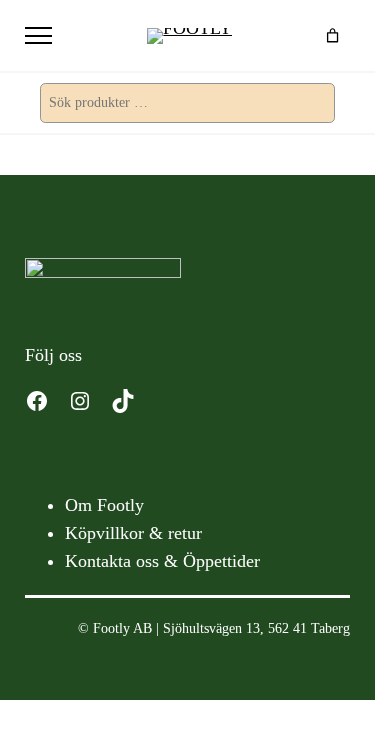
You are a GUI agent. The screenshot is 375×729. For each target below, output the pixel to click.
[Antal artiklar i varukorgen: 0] (332, 35)
